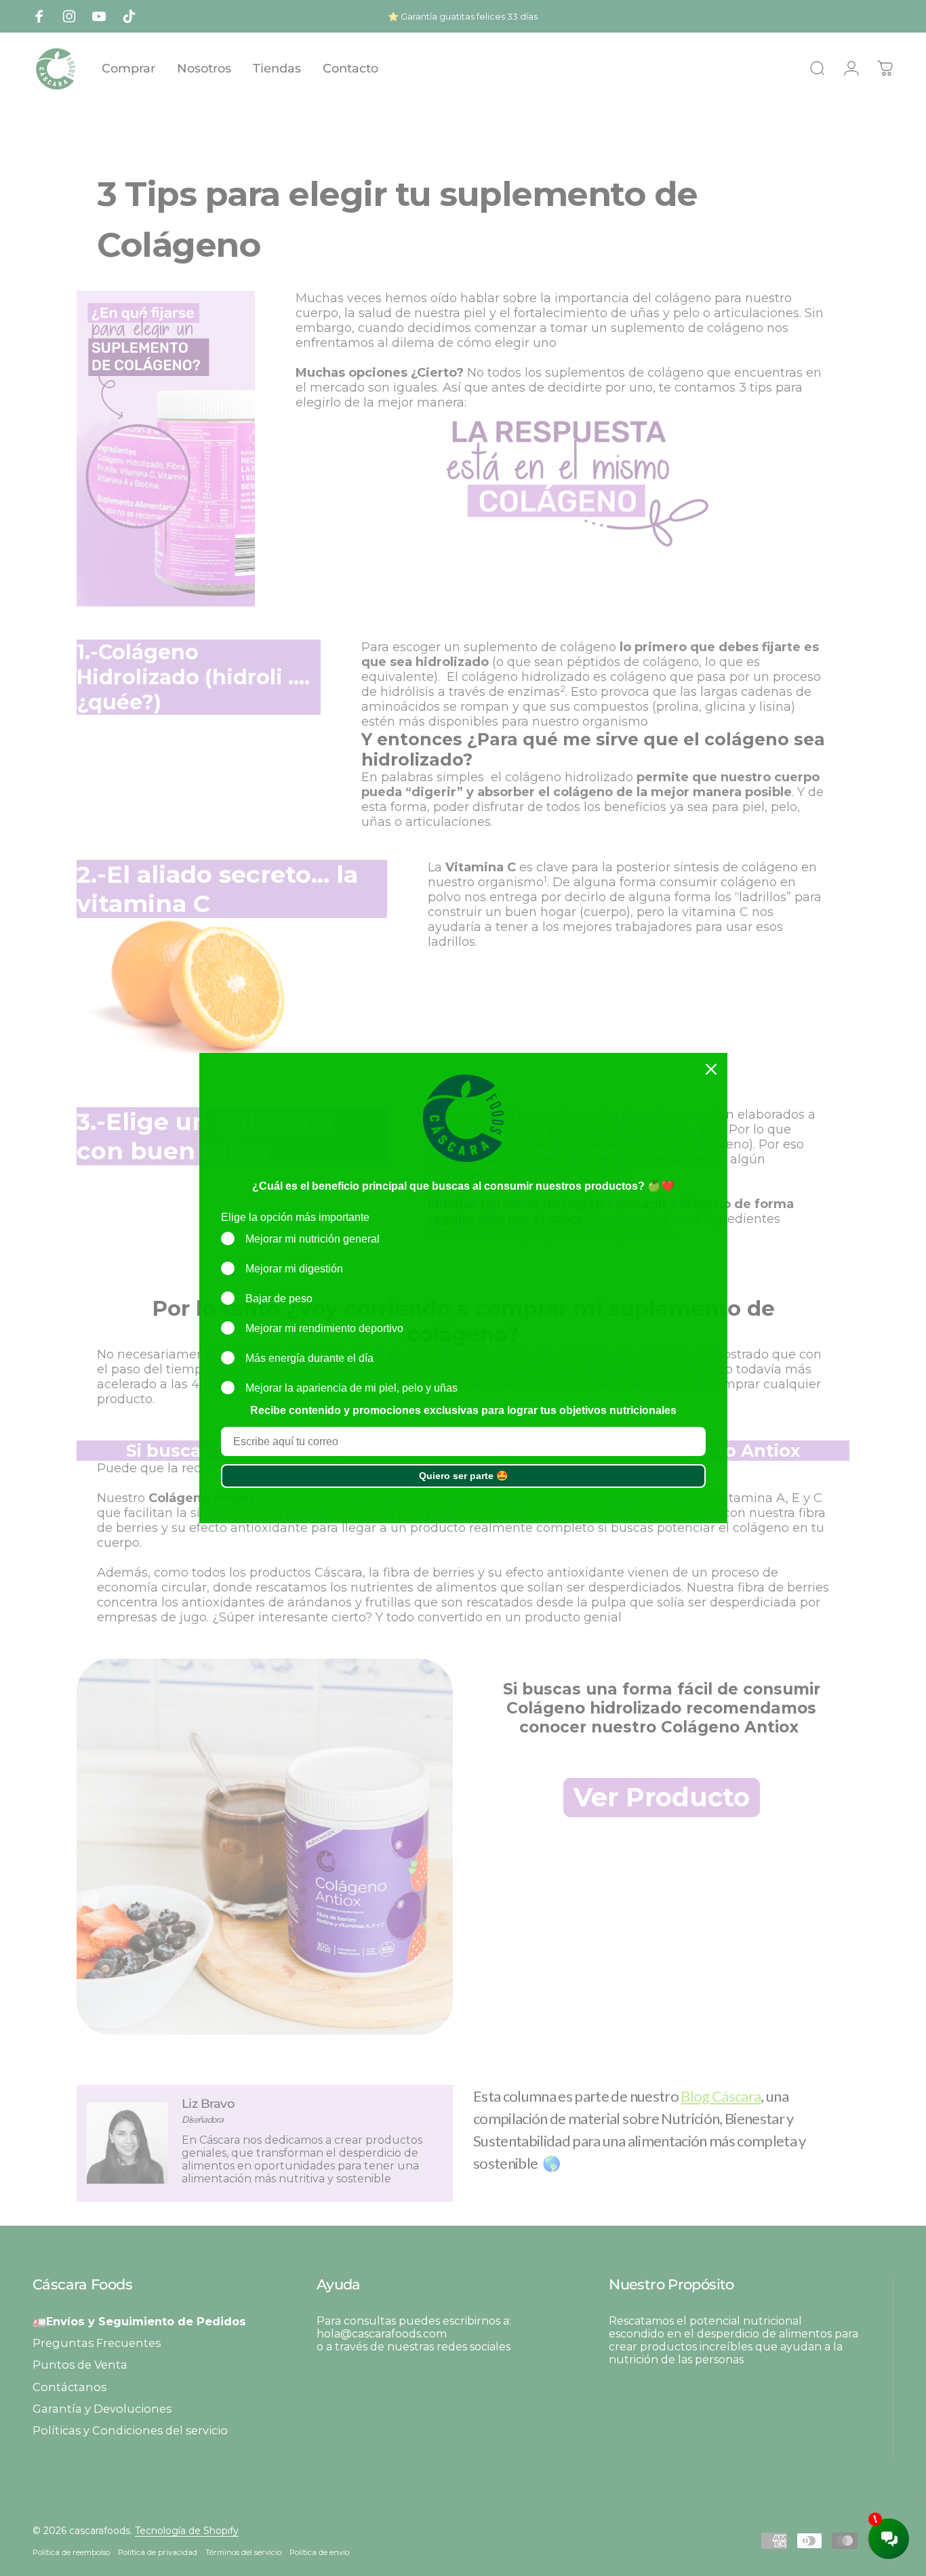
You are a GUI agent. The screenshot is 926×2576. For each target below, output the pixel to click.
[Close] (711, 1069)
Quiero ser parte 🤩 (463, 1476)
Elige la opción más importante (295, 1217)
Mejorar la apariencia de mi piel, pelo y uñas (351, 1388)
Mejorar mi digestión (294, 1269)
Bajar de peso (279, 1299)
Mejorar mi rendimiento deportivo (324, 1328)
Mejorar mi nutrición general (313, 1239)
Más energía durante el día (309, 1358)
